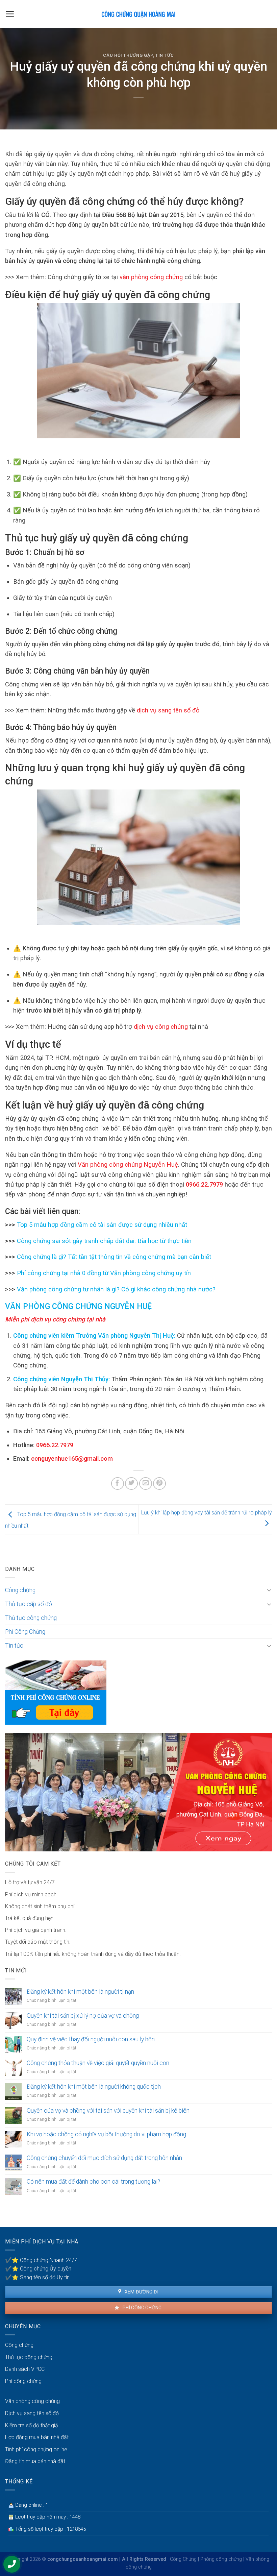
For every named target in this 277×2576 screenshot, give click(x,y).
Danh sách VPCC (25, 2369)
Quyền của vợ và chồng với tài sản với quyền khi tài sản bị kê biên (108, 2111)
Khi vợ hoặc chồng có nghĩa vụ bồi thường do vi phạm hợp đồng (106, 2134)
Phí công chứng (141, 2308)
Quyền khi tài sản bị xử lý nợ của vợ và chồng (83, 2016)
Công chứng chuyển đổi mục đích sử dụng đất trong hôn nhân (104, 2158)
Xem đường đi (141, 2292)
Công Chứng (183, 2559)
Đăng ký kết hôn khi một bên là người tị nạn (80, 1992)
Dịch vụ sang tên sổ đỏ (32, 2413)
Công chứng (20, 1590)
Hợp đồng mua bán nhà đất (37, 2437)
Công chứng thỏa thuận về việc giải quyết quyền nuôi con (98, 2063)
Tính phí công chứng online (36, 2449)
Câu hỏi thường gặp (128, 55)
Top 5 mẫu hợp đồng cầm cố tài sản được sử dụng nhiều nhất (101, 1225)
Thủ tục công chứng (31, 1618)
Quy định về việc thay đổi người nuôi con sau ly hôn (91, 2039)
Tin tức (165, 55)
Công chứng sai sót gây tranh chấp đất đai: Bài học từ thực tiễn (103, 1241)
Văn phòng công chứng (32, 2401)
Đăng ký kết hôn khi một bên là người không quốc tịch (94, 2087)
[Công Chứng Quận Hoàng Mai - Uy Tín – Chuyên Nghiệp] (138, 14)
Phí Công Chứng (25, 1632)
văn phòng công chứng (150, 277)
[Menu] (10, 14)
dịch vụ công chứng (161, 1027)
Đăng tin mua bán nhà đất (35, 2461)
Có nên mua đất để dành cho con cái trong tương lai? (93, 2182)
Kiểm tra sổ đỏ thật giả (32, 2425)
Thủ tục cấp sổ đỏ (29, 1604)
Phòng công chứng (221, 2559)
